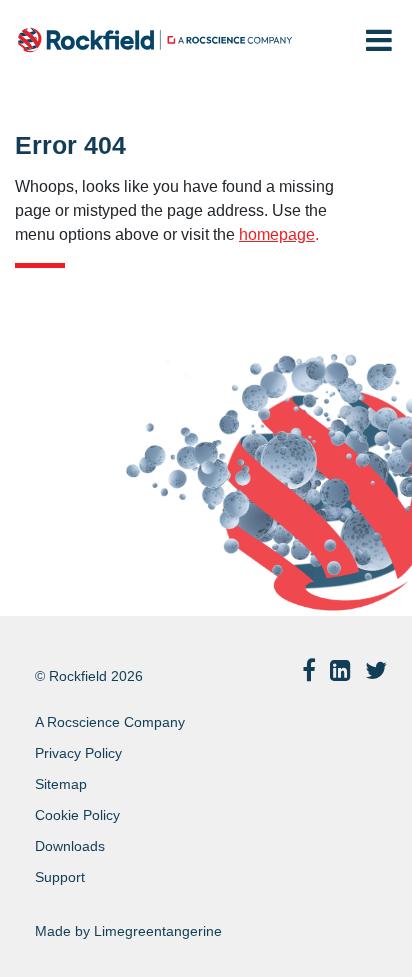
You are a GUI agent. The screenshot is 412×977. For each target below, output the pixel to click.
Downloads (70, 846)
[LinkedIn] (340, 670)
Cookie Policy (77, 815)
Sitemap (61, 784)
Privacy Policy (78, 753)
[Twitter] (376, 670)
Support (60, 877)
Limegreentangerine (158, 931)
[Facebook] (309, 670)
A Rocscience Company (110, 722)
